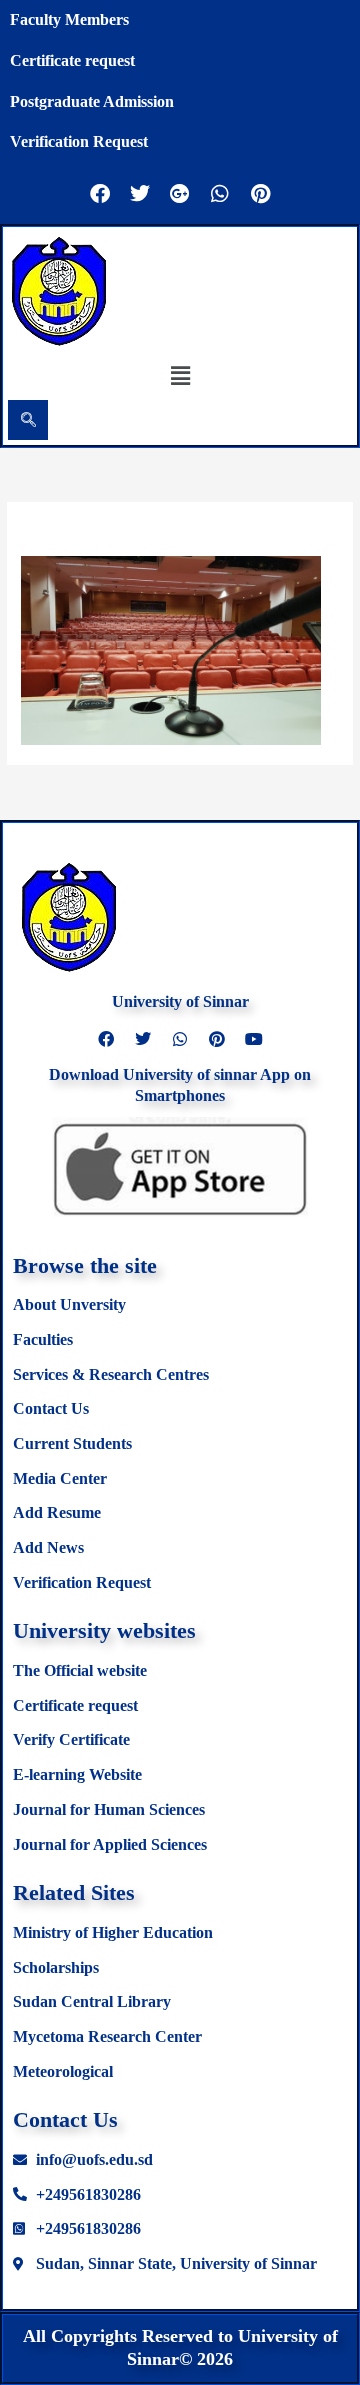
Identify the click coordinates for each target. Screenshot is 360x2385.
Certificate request (72, 60)
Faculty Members (69, 19)
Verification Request (79, 141)
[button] (180, 375)
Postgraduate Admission (92, 101)
